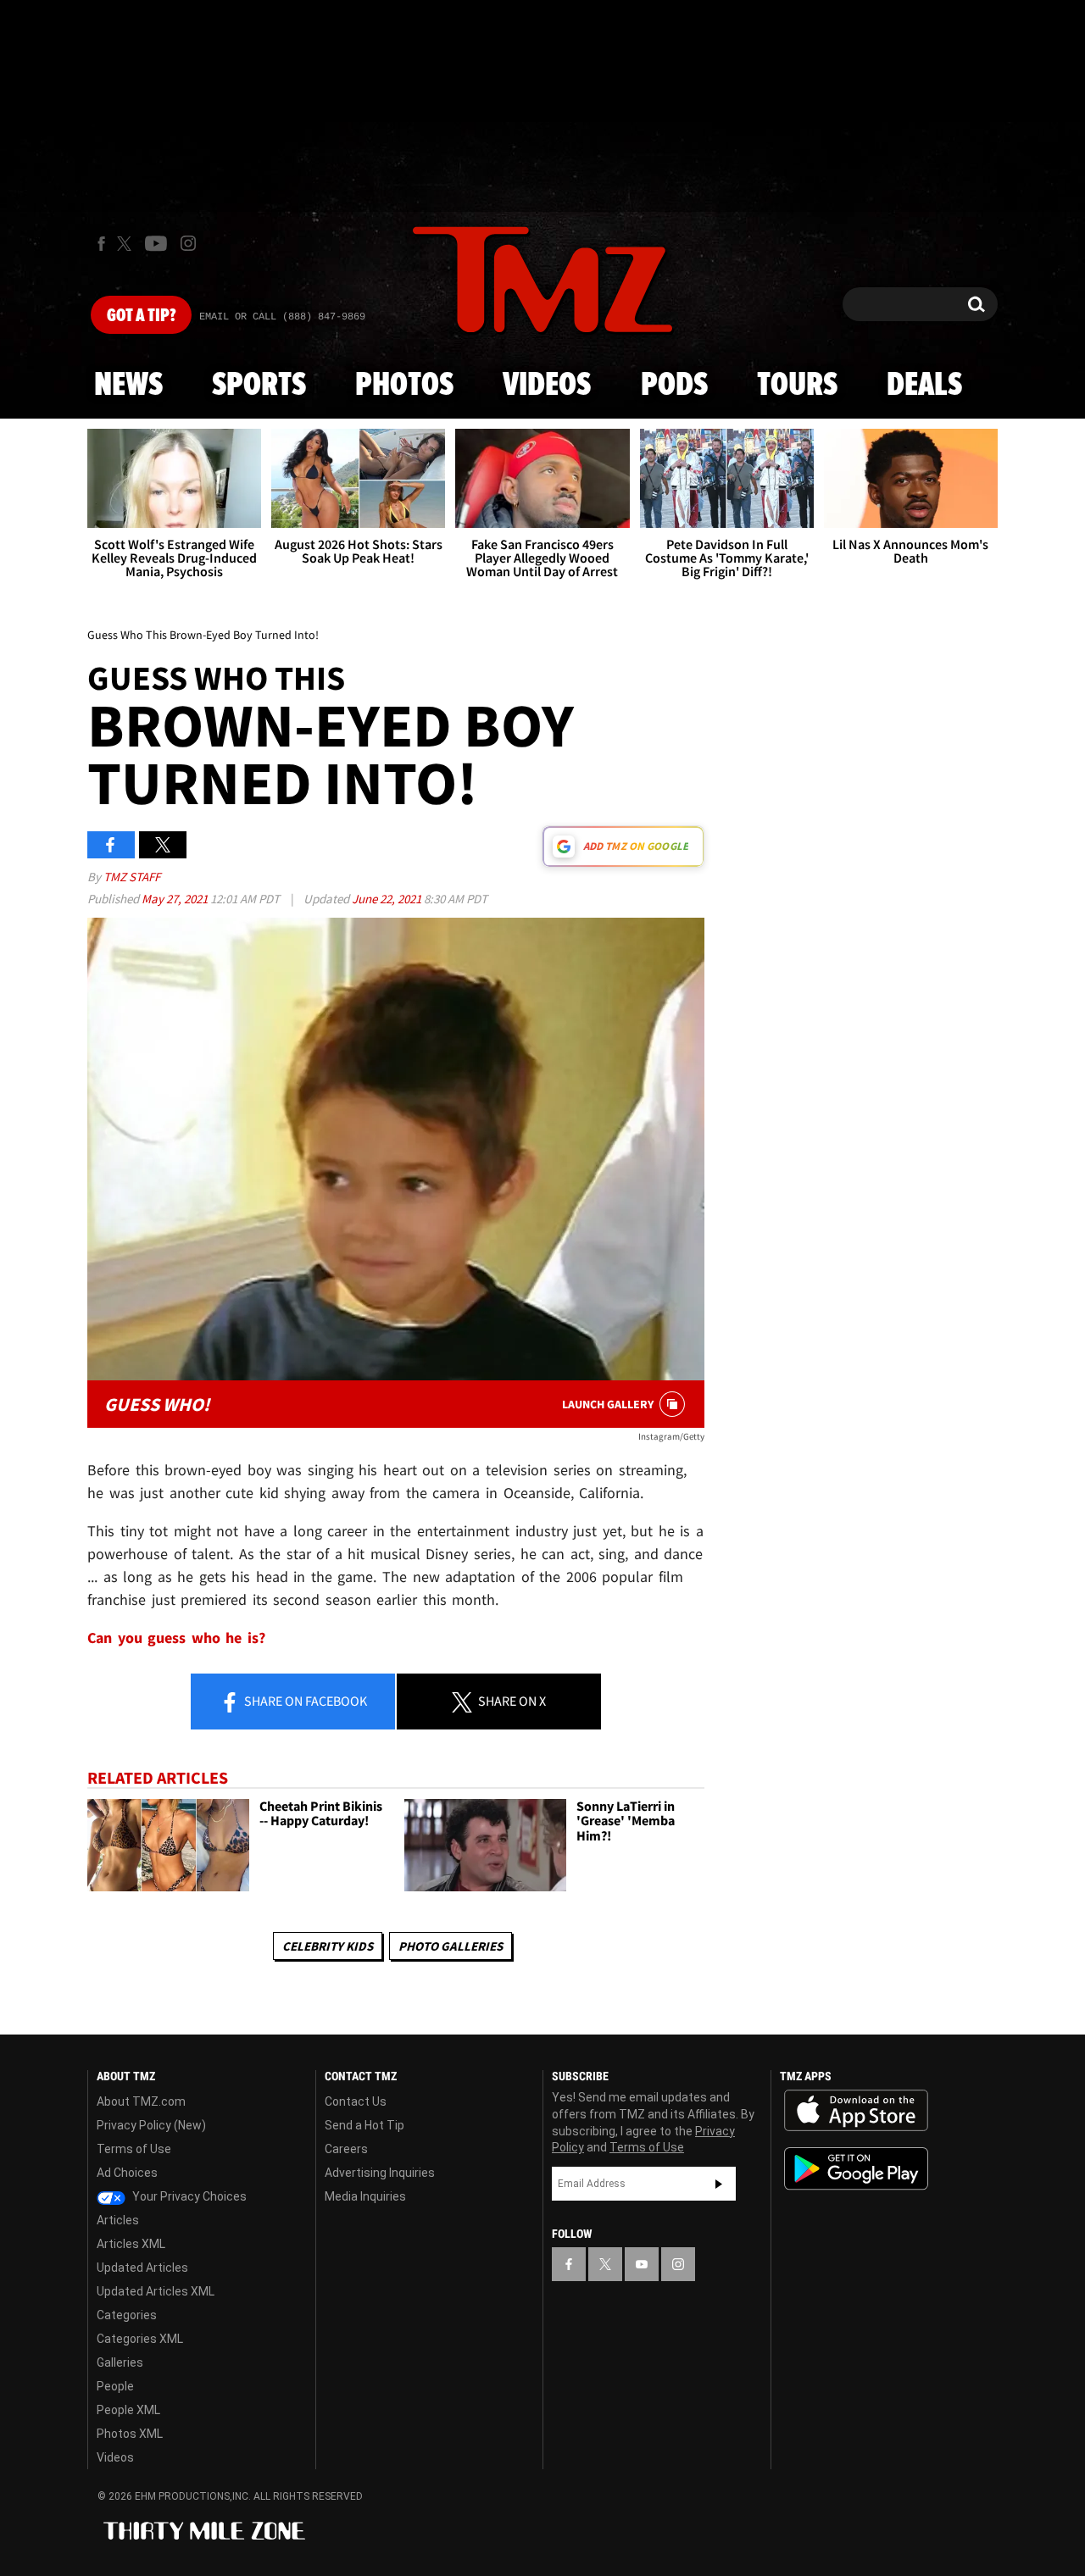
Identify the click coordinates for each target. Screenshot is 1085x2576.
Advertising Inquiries (380, 2173)
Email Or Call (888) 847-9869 (282, 317)
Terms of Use (134, 2149)
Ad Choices (127, 2173)
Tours (797, 386)
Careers (346, 2149)
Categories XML (140, 2339)
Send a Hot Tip (364, 2125)
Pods (674, 386)
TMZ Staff (132, 877)
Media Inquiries (365, 2196)
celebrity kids (328, 1946)
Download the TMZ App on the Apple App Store (856, 2111)
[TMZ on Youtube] (156, 243)
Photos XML (130, 2434)
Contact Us (356, 2101)
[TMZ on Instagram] (188, 243)
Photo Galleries (451, 1946)
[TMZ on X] (127, 244)
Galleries (120, 2362)
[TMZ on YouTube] (642, 2264)
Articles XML (131, 2244)
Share (304, 1701)
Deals (924, 386)
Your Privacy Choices (188, 2196)
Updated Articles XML (156, 2291)
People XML (128, 2410)
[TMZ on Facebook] (101, 244)
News (128, 386)
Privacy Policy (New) (151, 2125)
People (115, 2386)
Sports (259, 386)
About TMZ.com (141, 2101)
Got (141, 316)
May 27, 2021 (176, 899)
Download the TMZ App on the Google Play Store (856, 2169)
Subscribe (719, 2184)
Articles (118, 2220)
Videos (547, 386)
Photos (404, 386)
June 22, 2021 (388, 899)
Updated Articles (142, 2268)
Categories (127, 2315)
